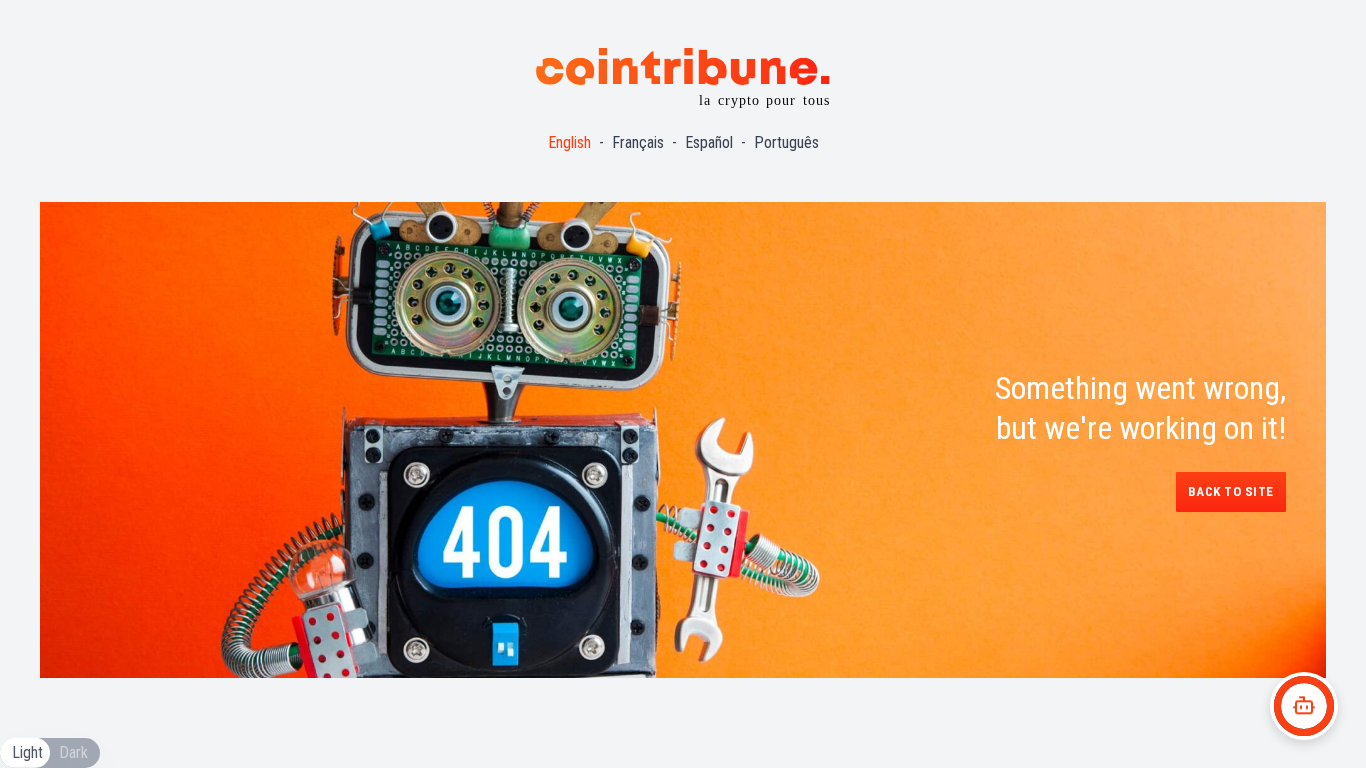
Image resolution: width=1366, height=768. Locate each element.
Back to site (1231, 491)
